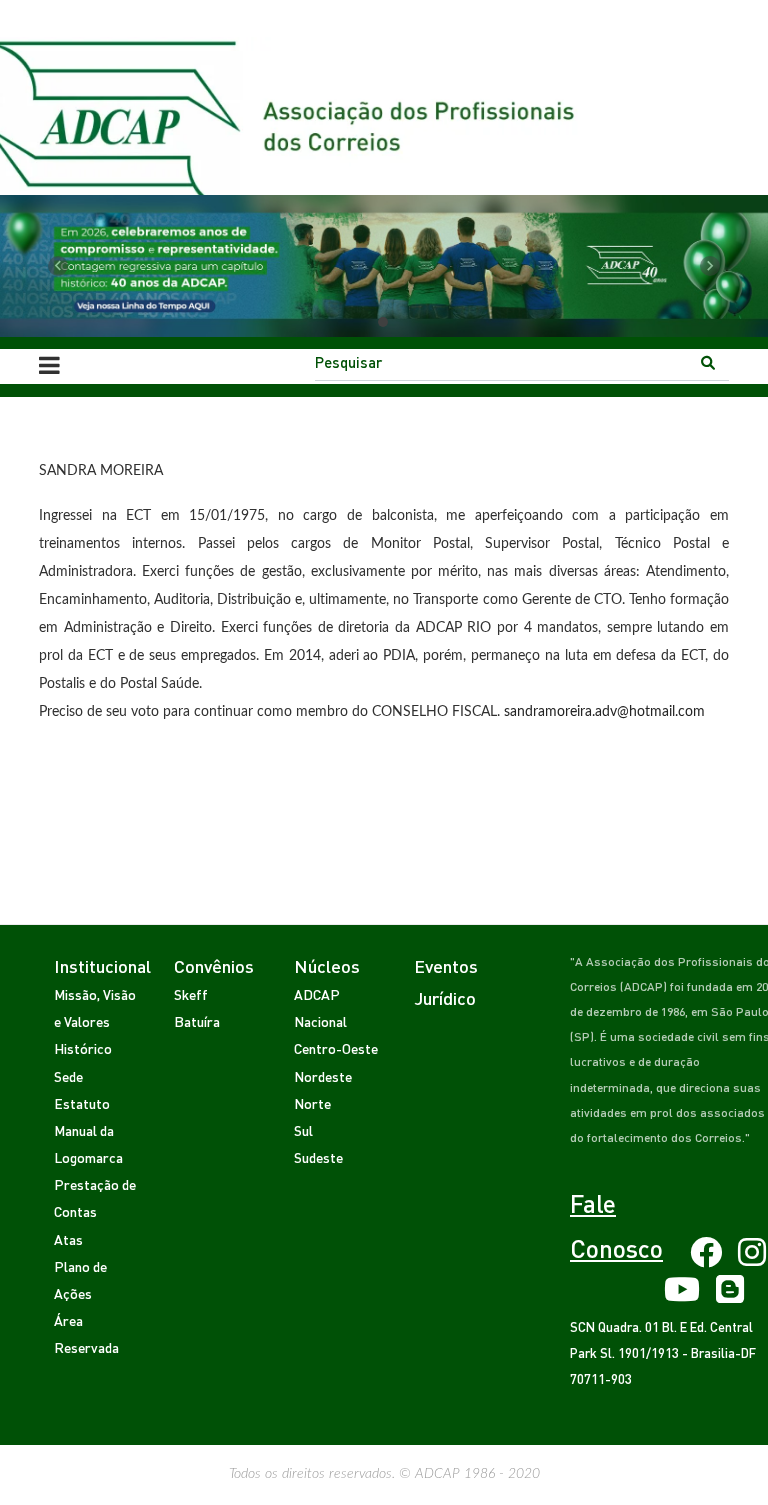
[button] (57, 266)
